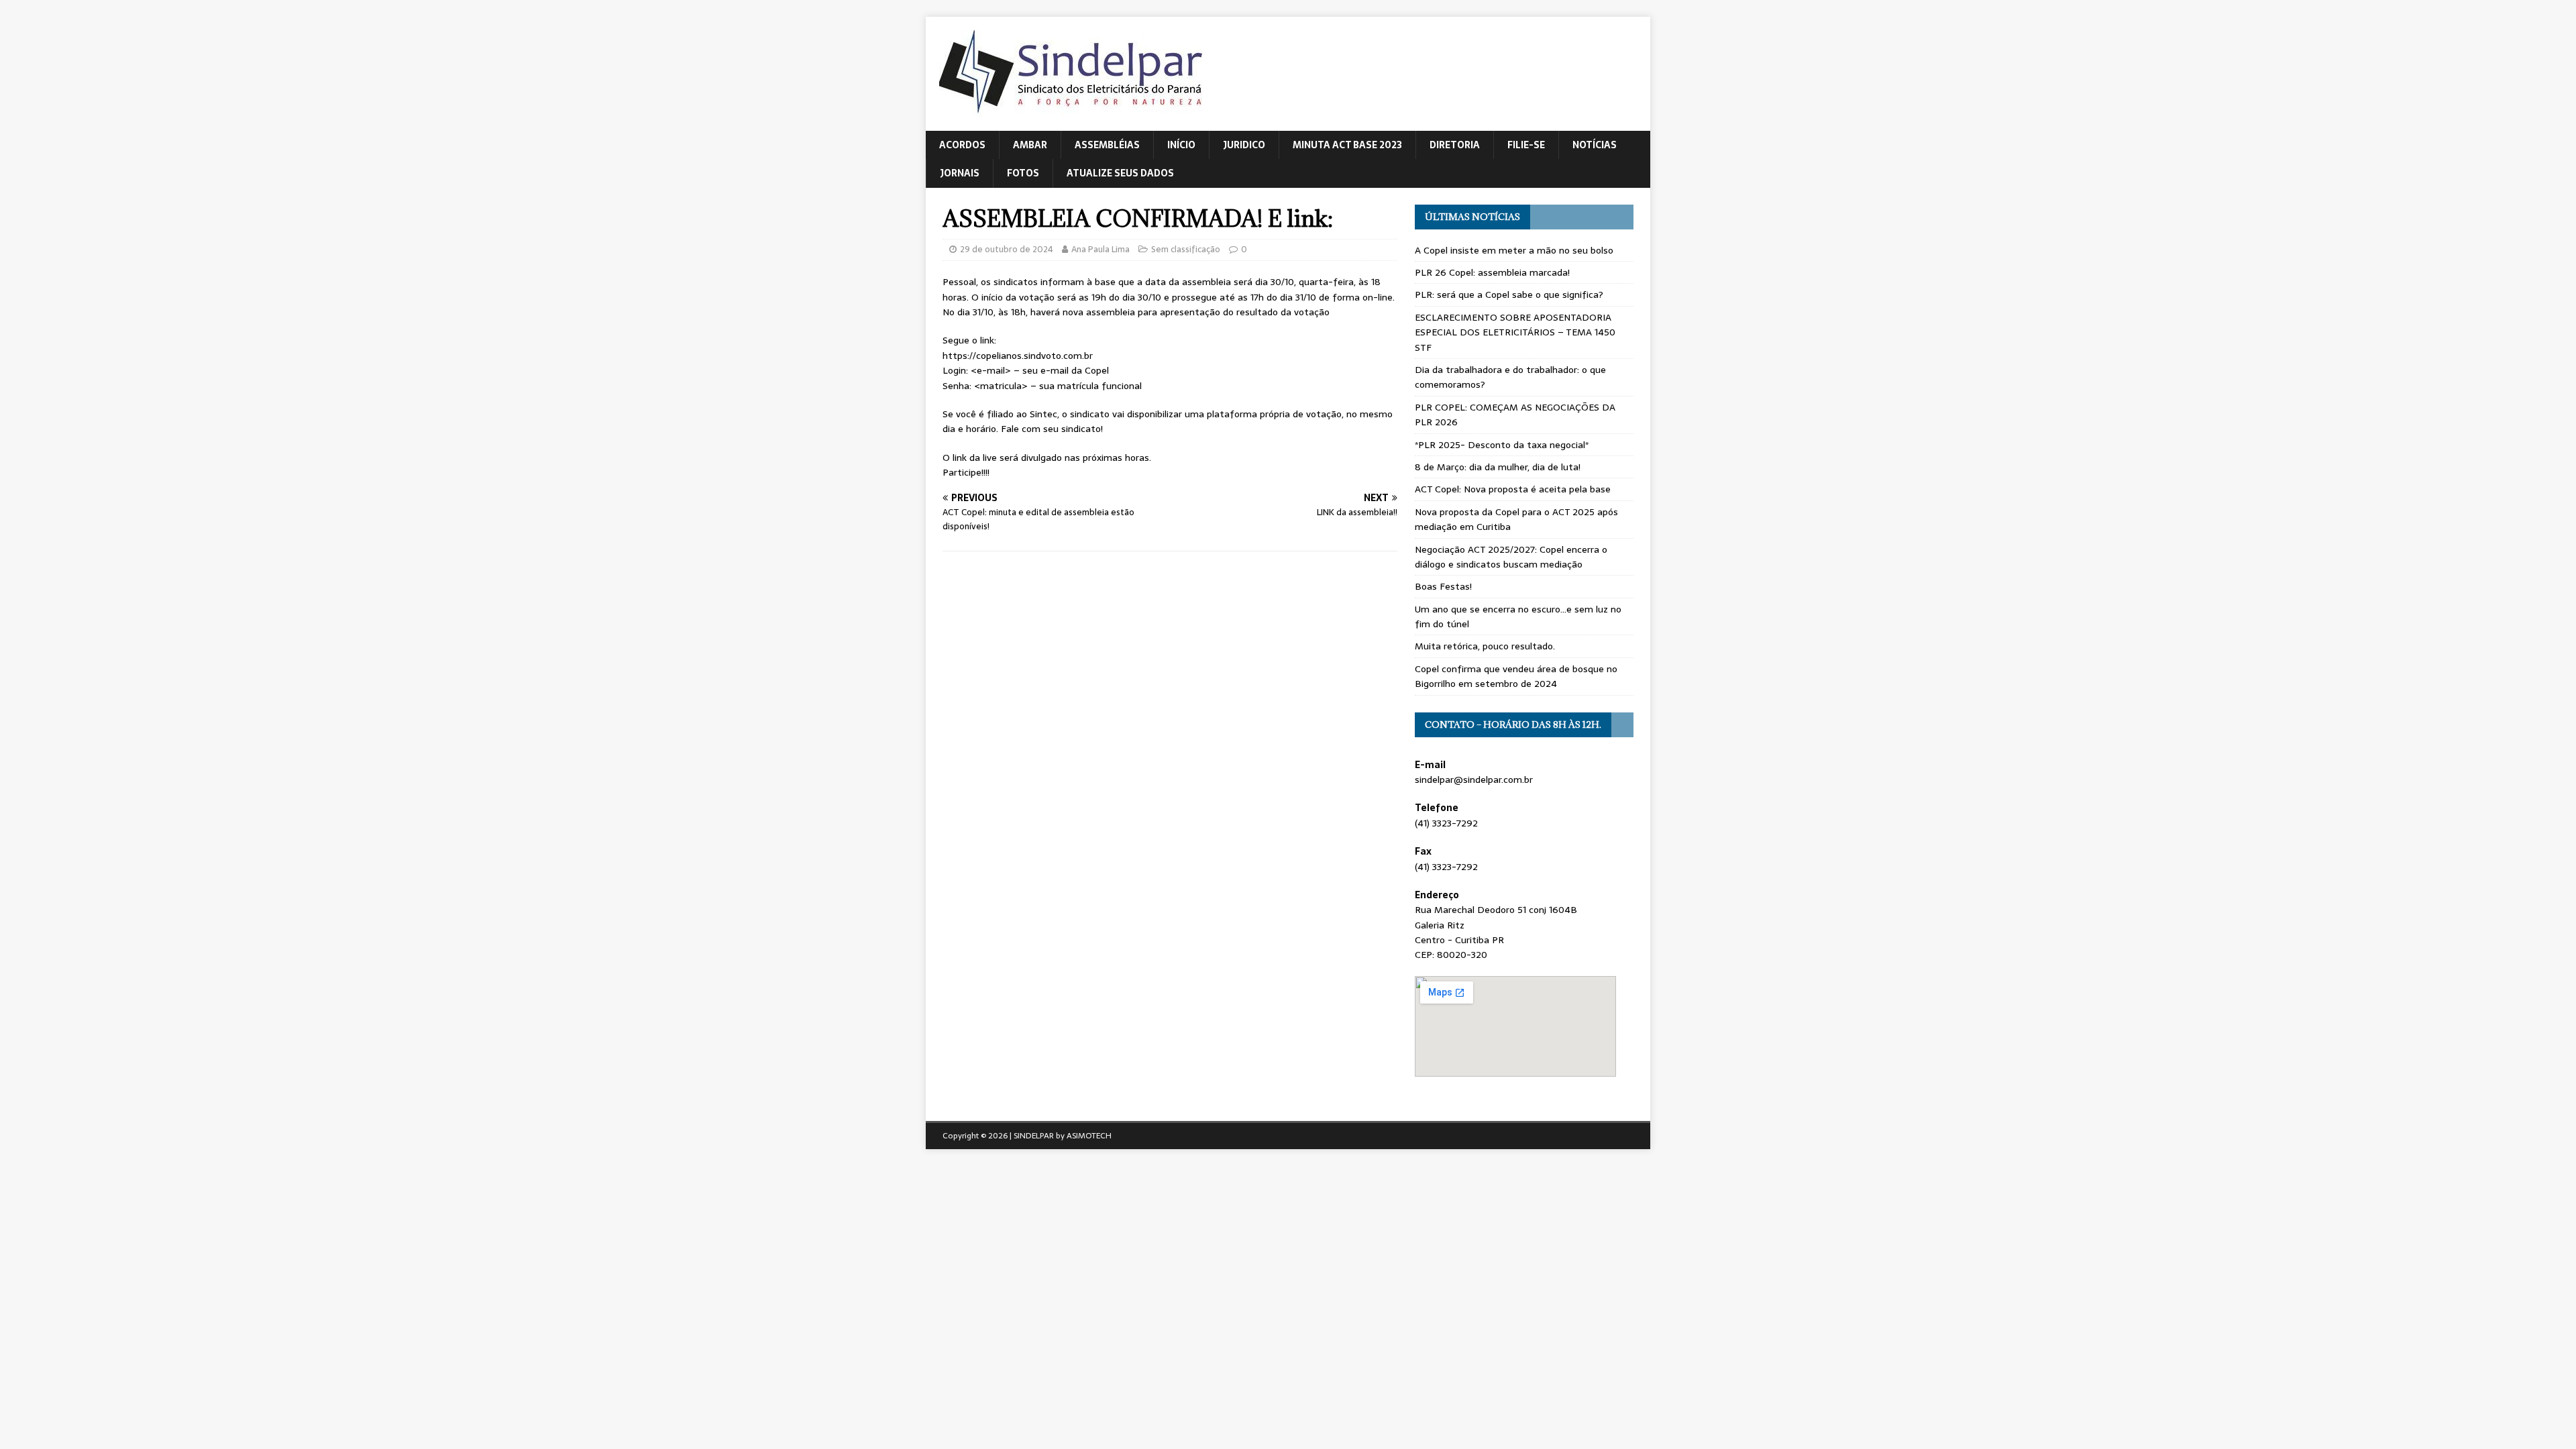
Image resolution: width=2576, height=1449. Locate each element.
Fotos (1023, 173)
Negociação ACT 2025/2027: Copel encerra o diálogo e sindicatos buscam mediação (1511, 557)
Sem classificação (1186, 249)
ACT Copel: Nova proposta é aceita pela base (1513, 489)
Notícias (1595, 145)
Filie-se (1526, 145)
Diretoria (1455, 145)
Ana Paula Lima (1101, 249)
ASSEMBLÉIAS (1107, 145)
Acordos (962, 145)
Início (1181, 145)
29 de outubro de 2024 (1007, 249)
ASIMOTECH (1089, 1136)
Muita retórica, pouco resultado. (1485, 646)
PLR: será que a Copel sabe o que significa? (1509, 294)
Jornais (960, 173)
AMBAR (1030, 145)
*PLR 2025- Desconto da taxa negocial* (1502, 445)
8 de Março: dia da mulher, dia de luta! (1498, 467)
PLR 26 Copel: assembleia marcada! (1492, 272)
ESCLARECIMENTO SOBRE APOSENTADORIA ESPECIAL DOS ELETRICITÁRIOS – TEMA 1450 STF (1515, 332)
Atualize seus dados (1120, 173)
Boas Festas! (1443, 586)
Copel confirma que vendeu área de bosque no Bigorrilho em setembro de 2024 (1516, 676)
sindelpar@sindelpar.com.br (1474, 780)
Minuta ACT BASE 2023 (1347, 145)
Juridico (1244, 145)
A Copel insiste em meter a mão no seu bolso (1514, 250)
